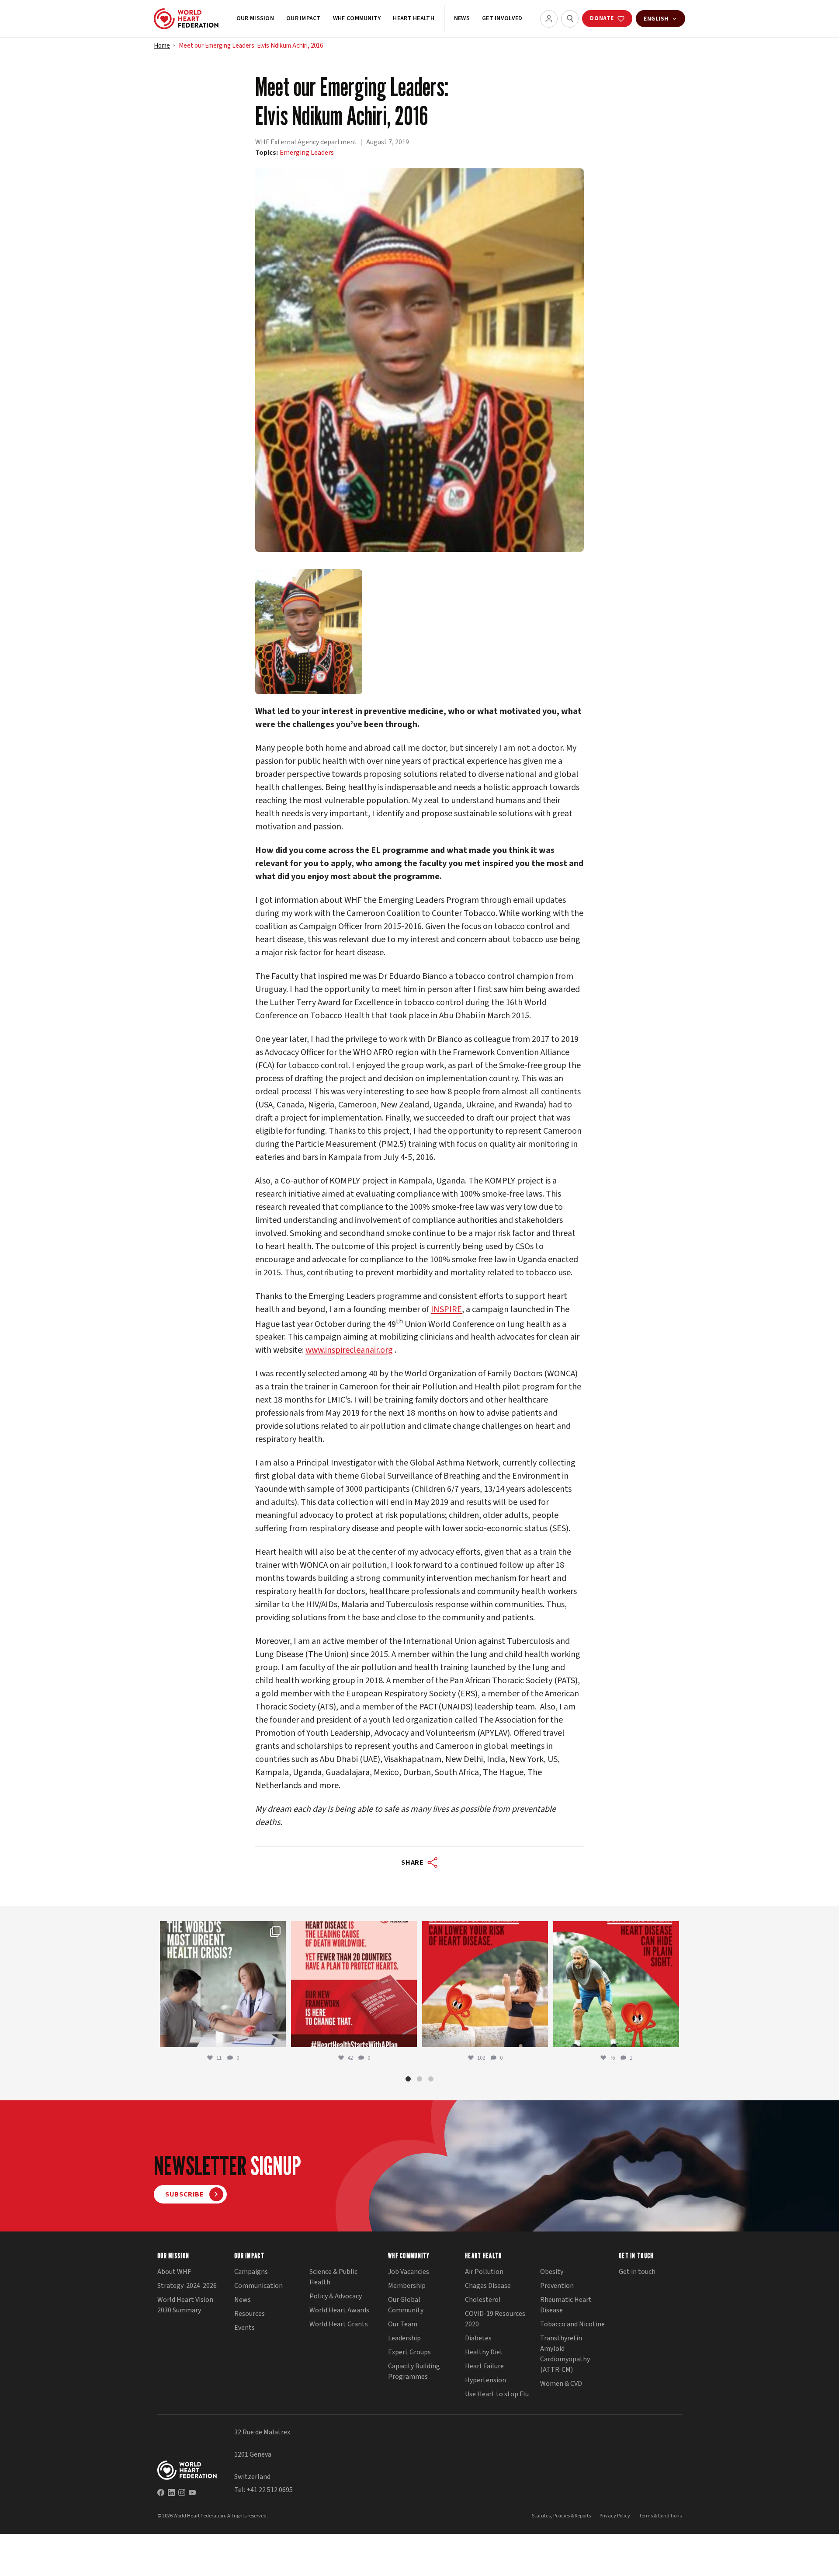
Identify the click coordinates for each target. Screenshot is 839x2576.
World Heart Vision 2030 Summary (185, 2305)
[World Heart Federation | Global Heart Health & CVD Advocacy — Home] (186, 19)
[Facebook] (161, 2492)
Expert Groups (409, 2352)
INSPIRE (446, 1309)
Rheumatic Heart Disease (566, 2305)
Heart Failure (484, 2366)
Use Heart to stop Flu (497, 2394)
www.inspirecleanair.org (349, 1350)
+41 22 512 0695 (270, 2490)
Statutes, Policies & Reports (561, 2516)
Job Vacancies (409, 2272)
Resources (250, 2314)
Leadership (404, 2338)
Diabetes (478, 2338)
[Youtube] (192, 2492)
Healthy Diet (484, 2352)
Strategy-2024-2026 (187, 2286)
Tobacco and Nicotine (572, 2324)
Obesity (552, 2272)
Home (162, 46)
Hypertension (485, 2380)
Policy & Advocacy (336, 2296)
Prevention (557, 2286)
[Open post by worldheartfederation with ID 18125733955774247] (485, 1984)
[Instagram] (182, 2492)
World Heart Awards (339, 2310)
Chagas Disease (488, 2286)
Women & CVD (561, 2384)
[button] (408, 2079)
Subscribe (185, 2195)
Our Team (403, 2324)
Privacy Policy (615, 2516)
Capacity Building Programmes (414, 2371)
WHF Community (357, 18)
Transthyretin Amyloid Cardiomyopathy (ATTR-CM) (565, 2354)
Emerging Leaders (307, 153)
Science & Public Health (333, 2277)
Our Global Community (406, 2305)
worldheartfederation (222, 1930)
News (462, 18)
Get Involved (502, 18)
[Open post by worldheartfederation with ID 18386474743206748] (354, 1984)
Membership (407, 2286)
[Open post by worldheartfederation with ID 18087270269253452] (616, 1984)
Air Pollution (484, 2272)
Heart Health (413, 18)
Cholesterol (483, 2300)
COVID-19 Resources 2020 (495, 2319)
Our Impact (303, 18)
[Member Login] (549, 19)
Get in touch (637, 2272)
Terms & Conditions (660, 2516)
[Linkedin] (171, 2492)
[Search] (570, 19)
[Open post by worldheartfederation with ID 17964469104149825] (223, 1984)
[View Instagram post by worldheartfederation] (277, 2036)
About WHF (174, 2272)
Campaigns (251, 2272)
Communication (258, 2286)
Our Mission (255, 18)
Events (244, 2328)
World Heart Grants (339, 2324)
